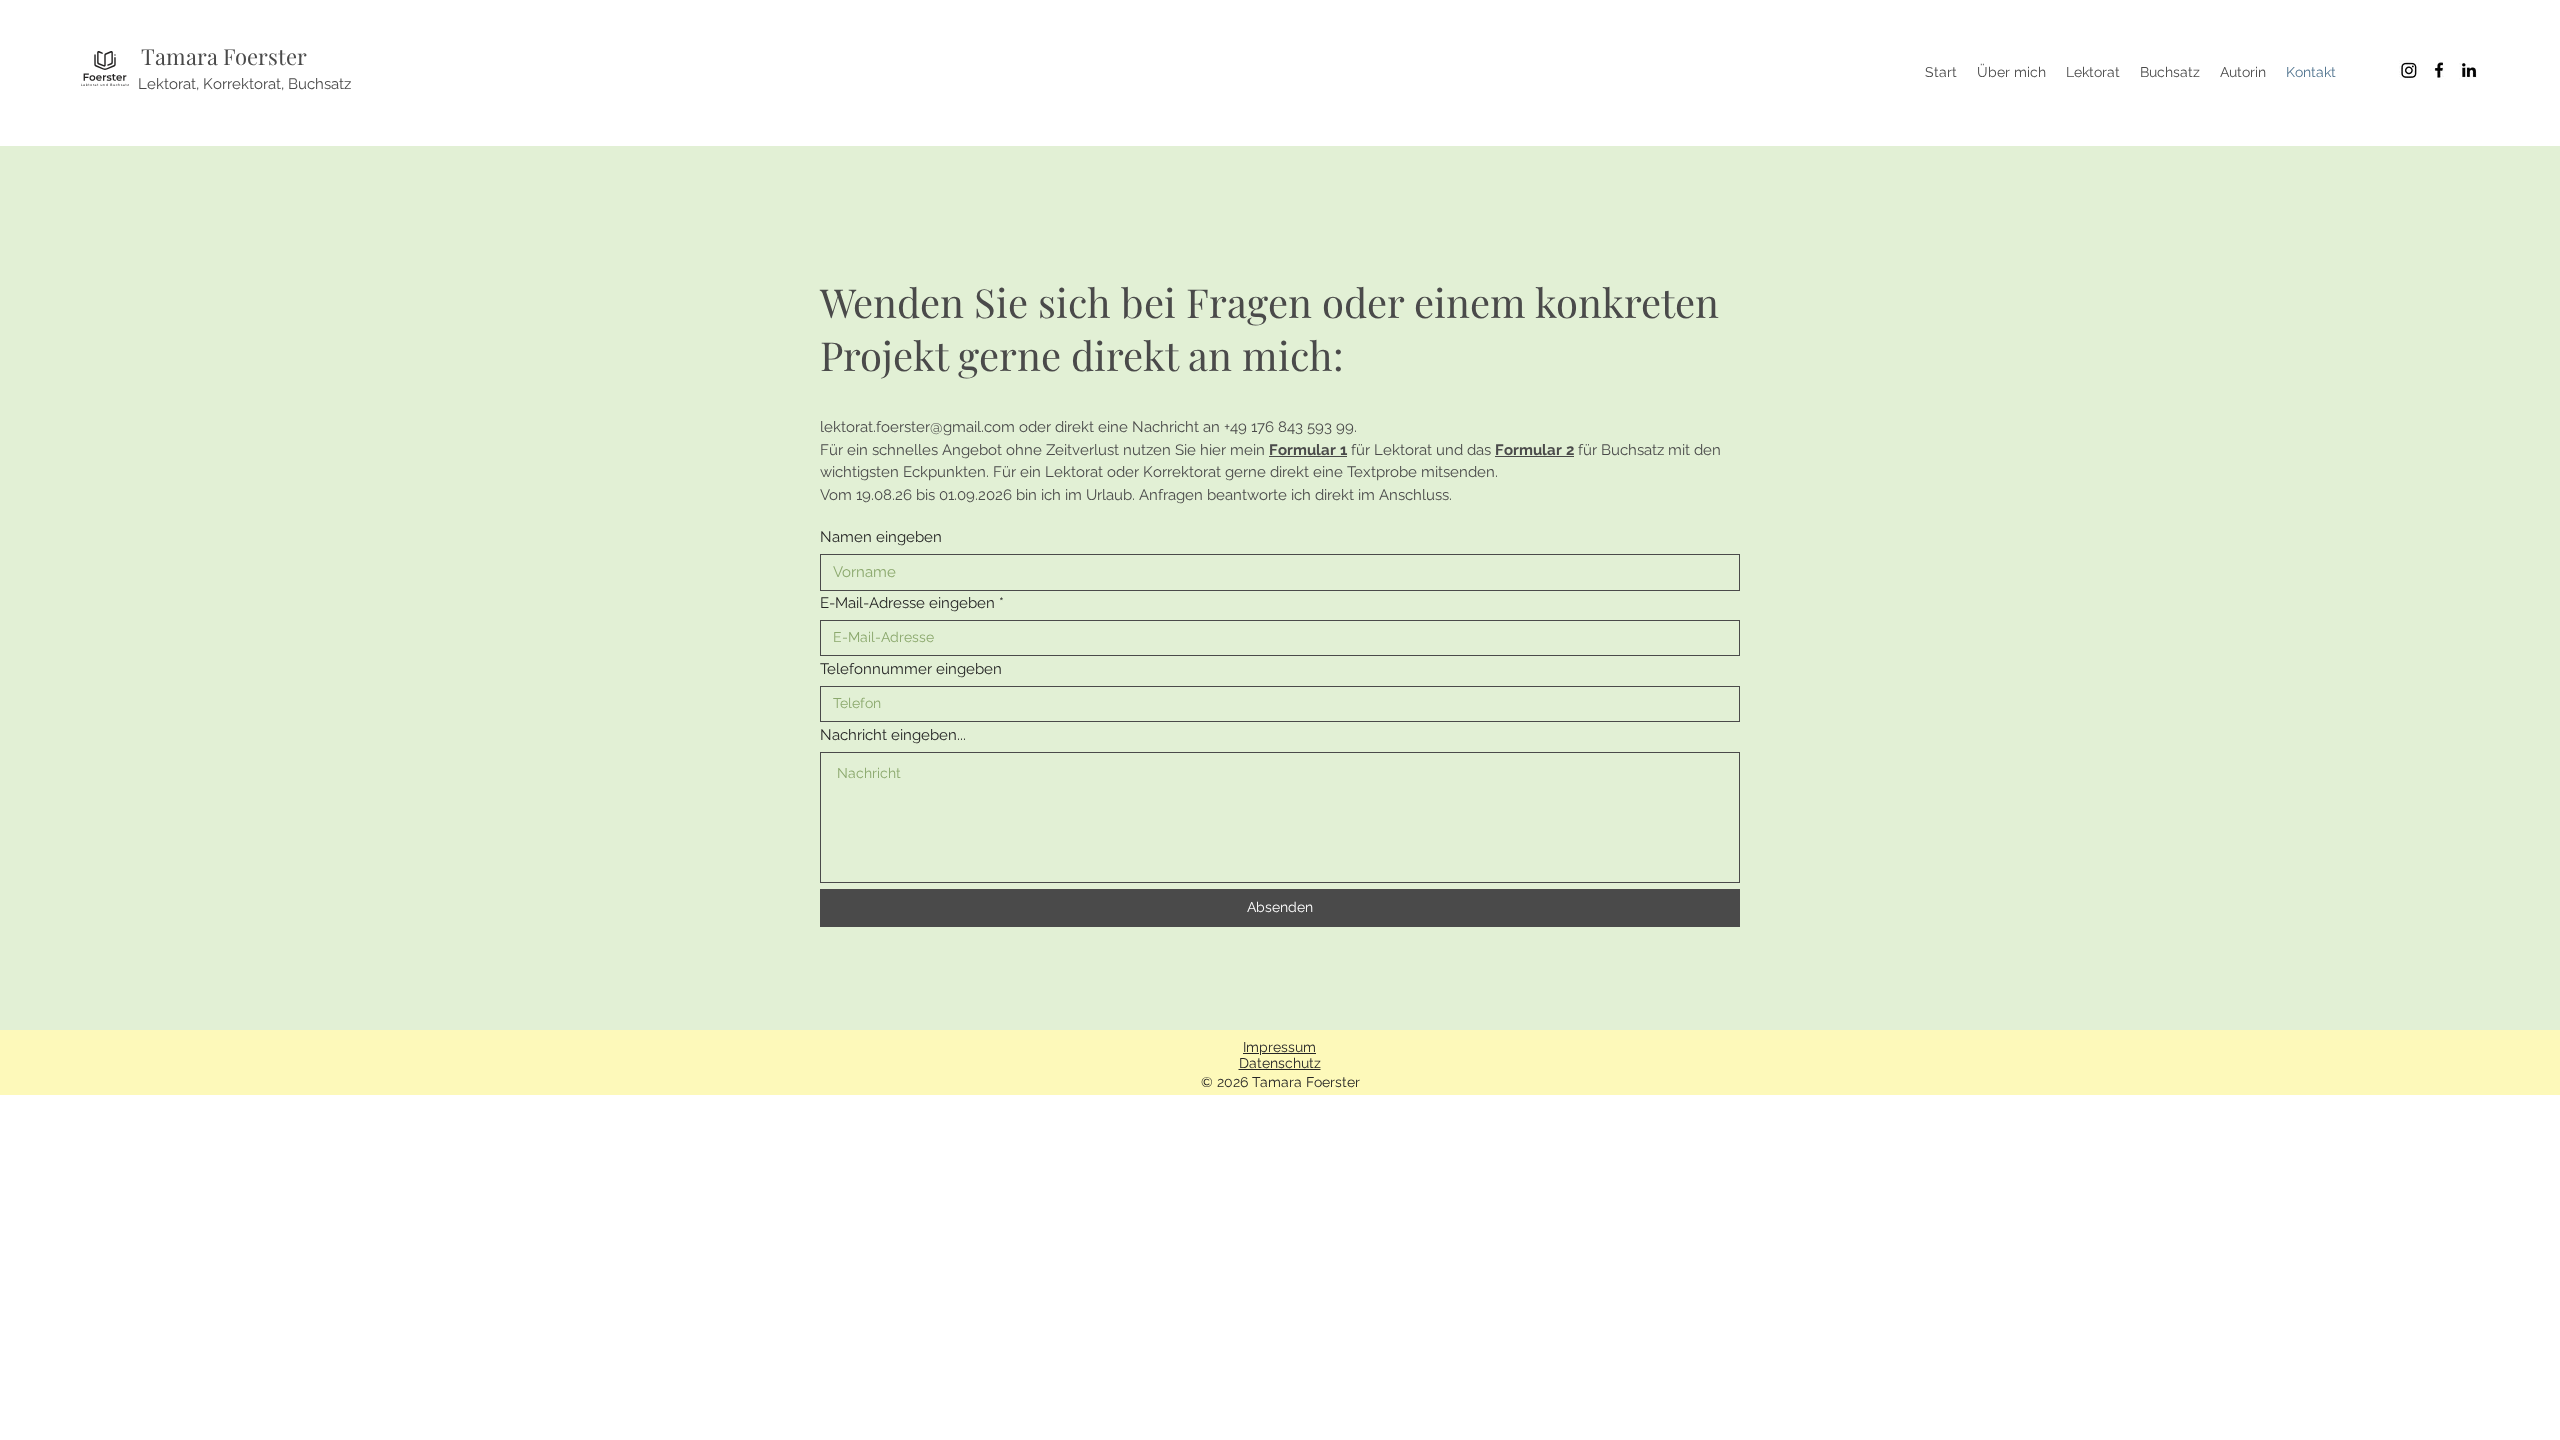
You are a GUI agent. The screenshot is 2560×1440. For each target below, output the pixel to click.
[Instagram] (2409, 70)
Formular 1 (1308, 450)
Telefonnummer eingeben (911, 669)
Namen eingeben (881, 537)
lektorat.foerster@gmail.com (917, 427)
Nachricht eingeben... (893, 735)
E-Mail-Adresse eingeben (907, 603)
